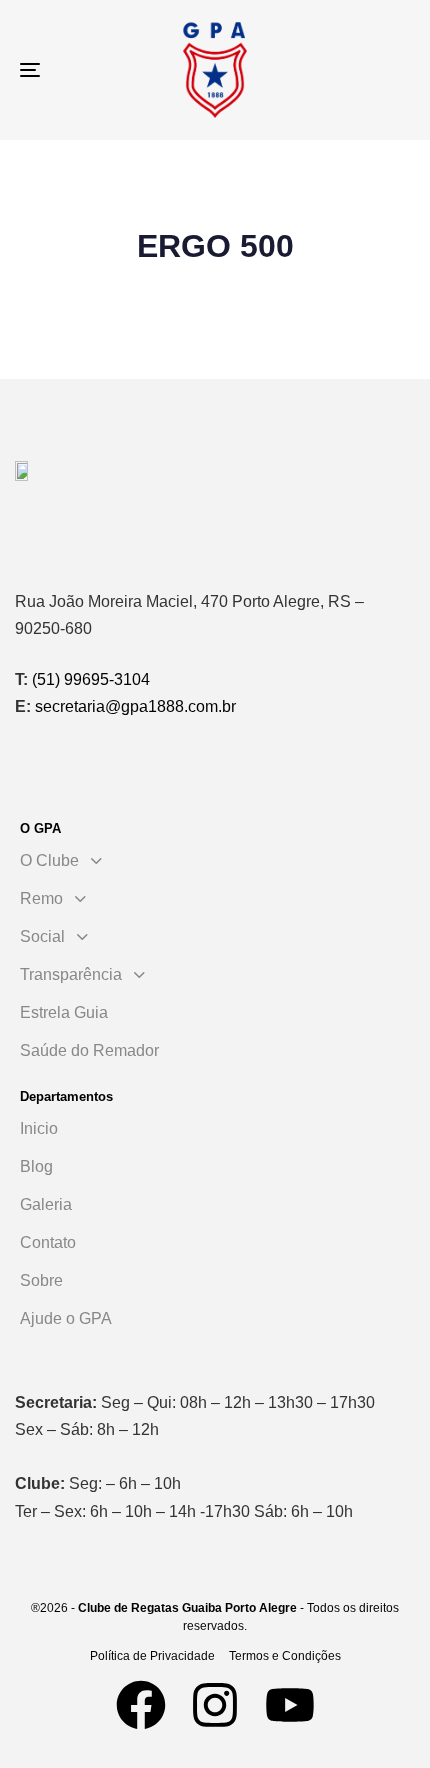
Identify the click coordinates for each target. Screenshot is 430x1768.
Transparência (71, 974)
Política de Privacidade (152, 1656)
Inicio (39, 1128)
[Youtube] (290, 1705)
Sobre (41, 1280)
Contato (48, 1242)
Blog (36, 1166)
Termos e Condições (285, 1656)
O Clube (49, 860)
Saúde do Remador (89, 1050)
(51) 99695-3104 (91, 679)
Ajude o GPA (66, 1318)
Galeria (46, 1204)
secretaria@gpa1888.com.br (135, 706)
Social (42, 936)
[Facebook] (141, 1705)
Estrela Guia (64, 1012)
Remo (41, 898)
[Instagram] (215, 1705)
